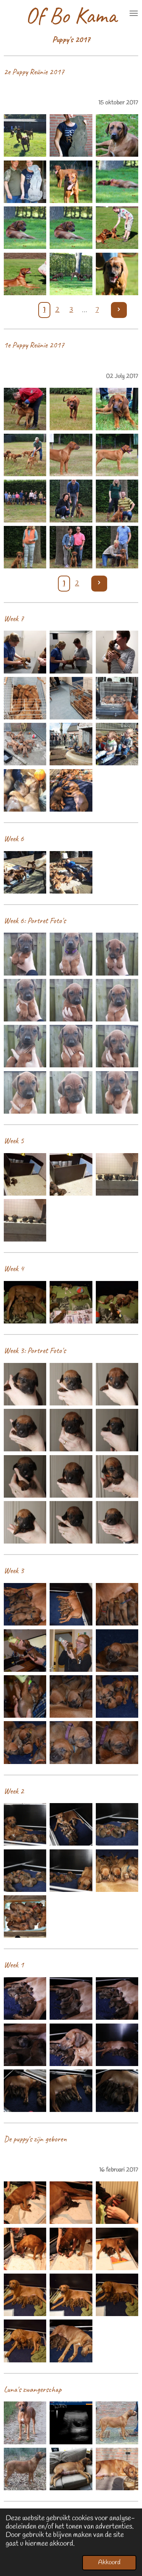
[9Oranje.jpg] (117, 1476)
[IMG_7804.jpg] (25, 2249)
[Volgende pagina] (119, 310)
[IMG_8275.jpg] (25, 455)
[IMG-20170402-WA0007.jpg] (71, 790)
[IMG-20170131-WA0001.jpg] (25, 2469)
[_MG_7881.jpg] (117, 2091)
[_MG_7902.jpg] (25, 1825)
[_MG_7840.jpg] (71, 2045)
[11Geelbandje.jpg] (71, 1522)
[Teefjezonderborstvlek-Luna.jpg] (25, 1046)
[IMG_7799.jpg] (117, 2203)
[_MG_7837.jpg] (117, 1998)
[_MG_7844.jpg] (71, 1998)
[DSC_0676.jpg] (117, 1604)
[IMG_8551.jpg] (25, 136)
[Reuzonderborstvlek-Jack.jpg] (71, 1046)
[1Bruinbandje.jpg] (25, 1384)
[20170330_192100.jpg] (117, 652)
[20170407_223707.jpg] (25, 790)
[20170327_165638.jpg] (71, 872)
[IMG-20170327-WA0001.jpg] (25, 872)
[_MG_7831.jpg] (25, 1998)
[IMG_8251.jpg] (117, 409)
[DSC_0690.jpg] (25, 1696)
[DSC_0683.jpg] (71, 1650)
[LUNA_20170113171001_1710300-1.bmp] (71, 2423)
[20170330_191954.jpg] (71, 652)
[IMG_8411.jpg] (25, 547)
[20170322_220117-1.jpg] (71, 1174)
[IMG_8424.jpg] (71, 547)
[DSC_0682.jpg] (25, 1650)
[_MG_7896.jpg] (117, 1825)
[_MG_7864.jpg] (117, 2045)
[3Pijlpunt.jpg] (117, 1384)
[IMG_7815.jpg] (117, 2249)
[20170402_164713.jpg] (117, 744)
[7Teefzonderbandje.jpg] (25, 1476)
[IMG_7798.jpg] (71, 2203)
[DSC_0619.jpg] (25, 2341)
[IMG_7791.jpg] (25, 2203)
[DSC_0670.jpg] (25, 1604)
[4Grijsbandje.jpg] (25, 1430)
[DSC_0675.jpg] (71, 1604)
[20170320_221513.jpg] (25, 1302)
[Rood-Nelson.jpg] (117, 1000)
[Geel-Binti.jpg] (71, 1092)
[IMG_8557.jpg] (117, 136)
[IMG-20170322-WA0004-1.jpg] (117, 1174)
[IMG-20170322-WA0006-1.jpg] (25, 1220)
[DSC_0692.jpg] (71, 1696)
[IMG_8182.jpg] (25, 409)
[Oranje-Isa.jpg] (117, 1046)
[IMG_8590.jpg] (71, 182)
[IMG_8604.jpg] (117, 182)
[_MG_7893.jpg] (71, 1870)
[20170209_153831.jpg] (71, 2469)
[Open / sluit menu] (134, 13)
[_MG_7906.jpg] (71, 1825)
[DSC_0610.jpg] (117, 2295)
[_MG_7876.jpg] (71, 2091)
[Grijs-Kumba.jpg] (25, 1000)
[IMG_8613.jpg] (117, 228)
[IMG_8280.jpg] (71, 455)
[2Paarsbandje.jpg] (71, 1384)
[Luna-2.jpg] (25, 2423)
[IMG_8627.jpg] (71, 274)
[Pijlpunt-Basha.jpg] (117, 954)
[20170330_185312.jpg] (25, 698)
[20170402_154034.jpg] (71, 744)
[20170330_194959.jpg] (117, 698)
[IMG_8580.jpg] (71, 136)
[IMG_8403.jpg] (117, 501)
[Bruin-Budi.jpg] (25, 954)
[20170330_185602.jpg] (25, 652)
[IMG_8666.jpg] (117, 274)
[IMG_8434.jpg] (117, 547)
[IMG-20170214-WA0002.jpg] (117, 2469)
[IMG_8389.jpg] (71, 501)
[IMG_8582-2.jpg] (25, 182)
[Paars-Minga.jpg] (71, 954)
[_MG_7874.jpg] (25, 2091)
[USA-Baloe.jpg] (117, 1092)
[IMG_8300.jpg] (117, 455)
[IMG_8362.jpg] (25, 501)
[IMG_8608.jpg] (71, 228)
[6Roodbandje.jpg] (117, 1430)
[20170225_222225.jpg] (117, 1870)
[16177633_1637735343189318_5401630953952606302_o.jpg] (117, 2423)
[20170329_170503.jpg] (25, 744)
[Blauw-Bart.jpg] (25, 1092)
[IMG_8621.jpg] (25, 274)
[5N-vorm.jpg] (71, 1430)
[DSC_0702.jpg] (25, 1743)
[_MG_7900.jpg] (25, 1870)
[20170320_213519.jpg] (71, 1302)
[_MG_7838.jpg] (25, 2045)
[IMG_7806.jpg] (71, 2249)
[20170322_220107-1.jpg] (25, 1174)
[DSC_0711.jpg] (71, 1743)
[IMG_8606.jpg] (25, 228)
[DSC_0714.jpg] (117, 1743)
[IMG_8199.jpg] (71, 409)
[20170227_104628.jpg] (25, 1917)
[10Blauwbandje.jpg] (25, 1522)
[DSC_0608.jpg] (71, 2295)
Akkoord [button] (109, 2563)
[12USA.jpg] (117, 1522)
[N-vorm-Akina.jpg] (71, 1000)
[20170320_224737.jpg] (117, 1302)
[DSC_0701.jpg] (117, 1696)
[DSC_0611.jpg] (25, 2295)
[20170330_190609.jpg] (71, 698)
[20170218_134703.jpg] (71, 2341)
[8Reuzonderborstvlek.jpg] (71, 1476)
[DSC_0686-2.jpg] (117, 1650)
